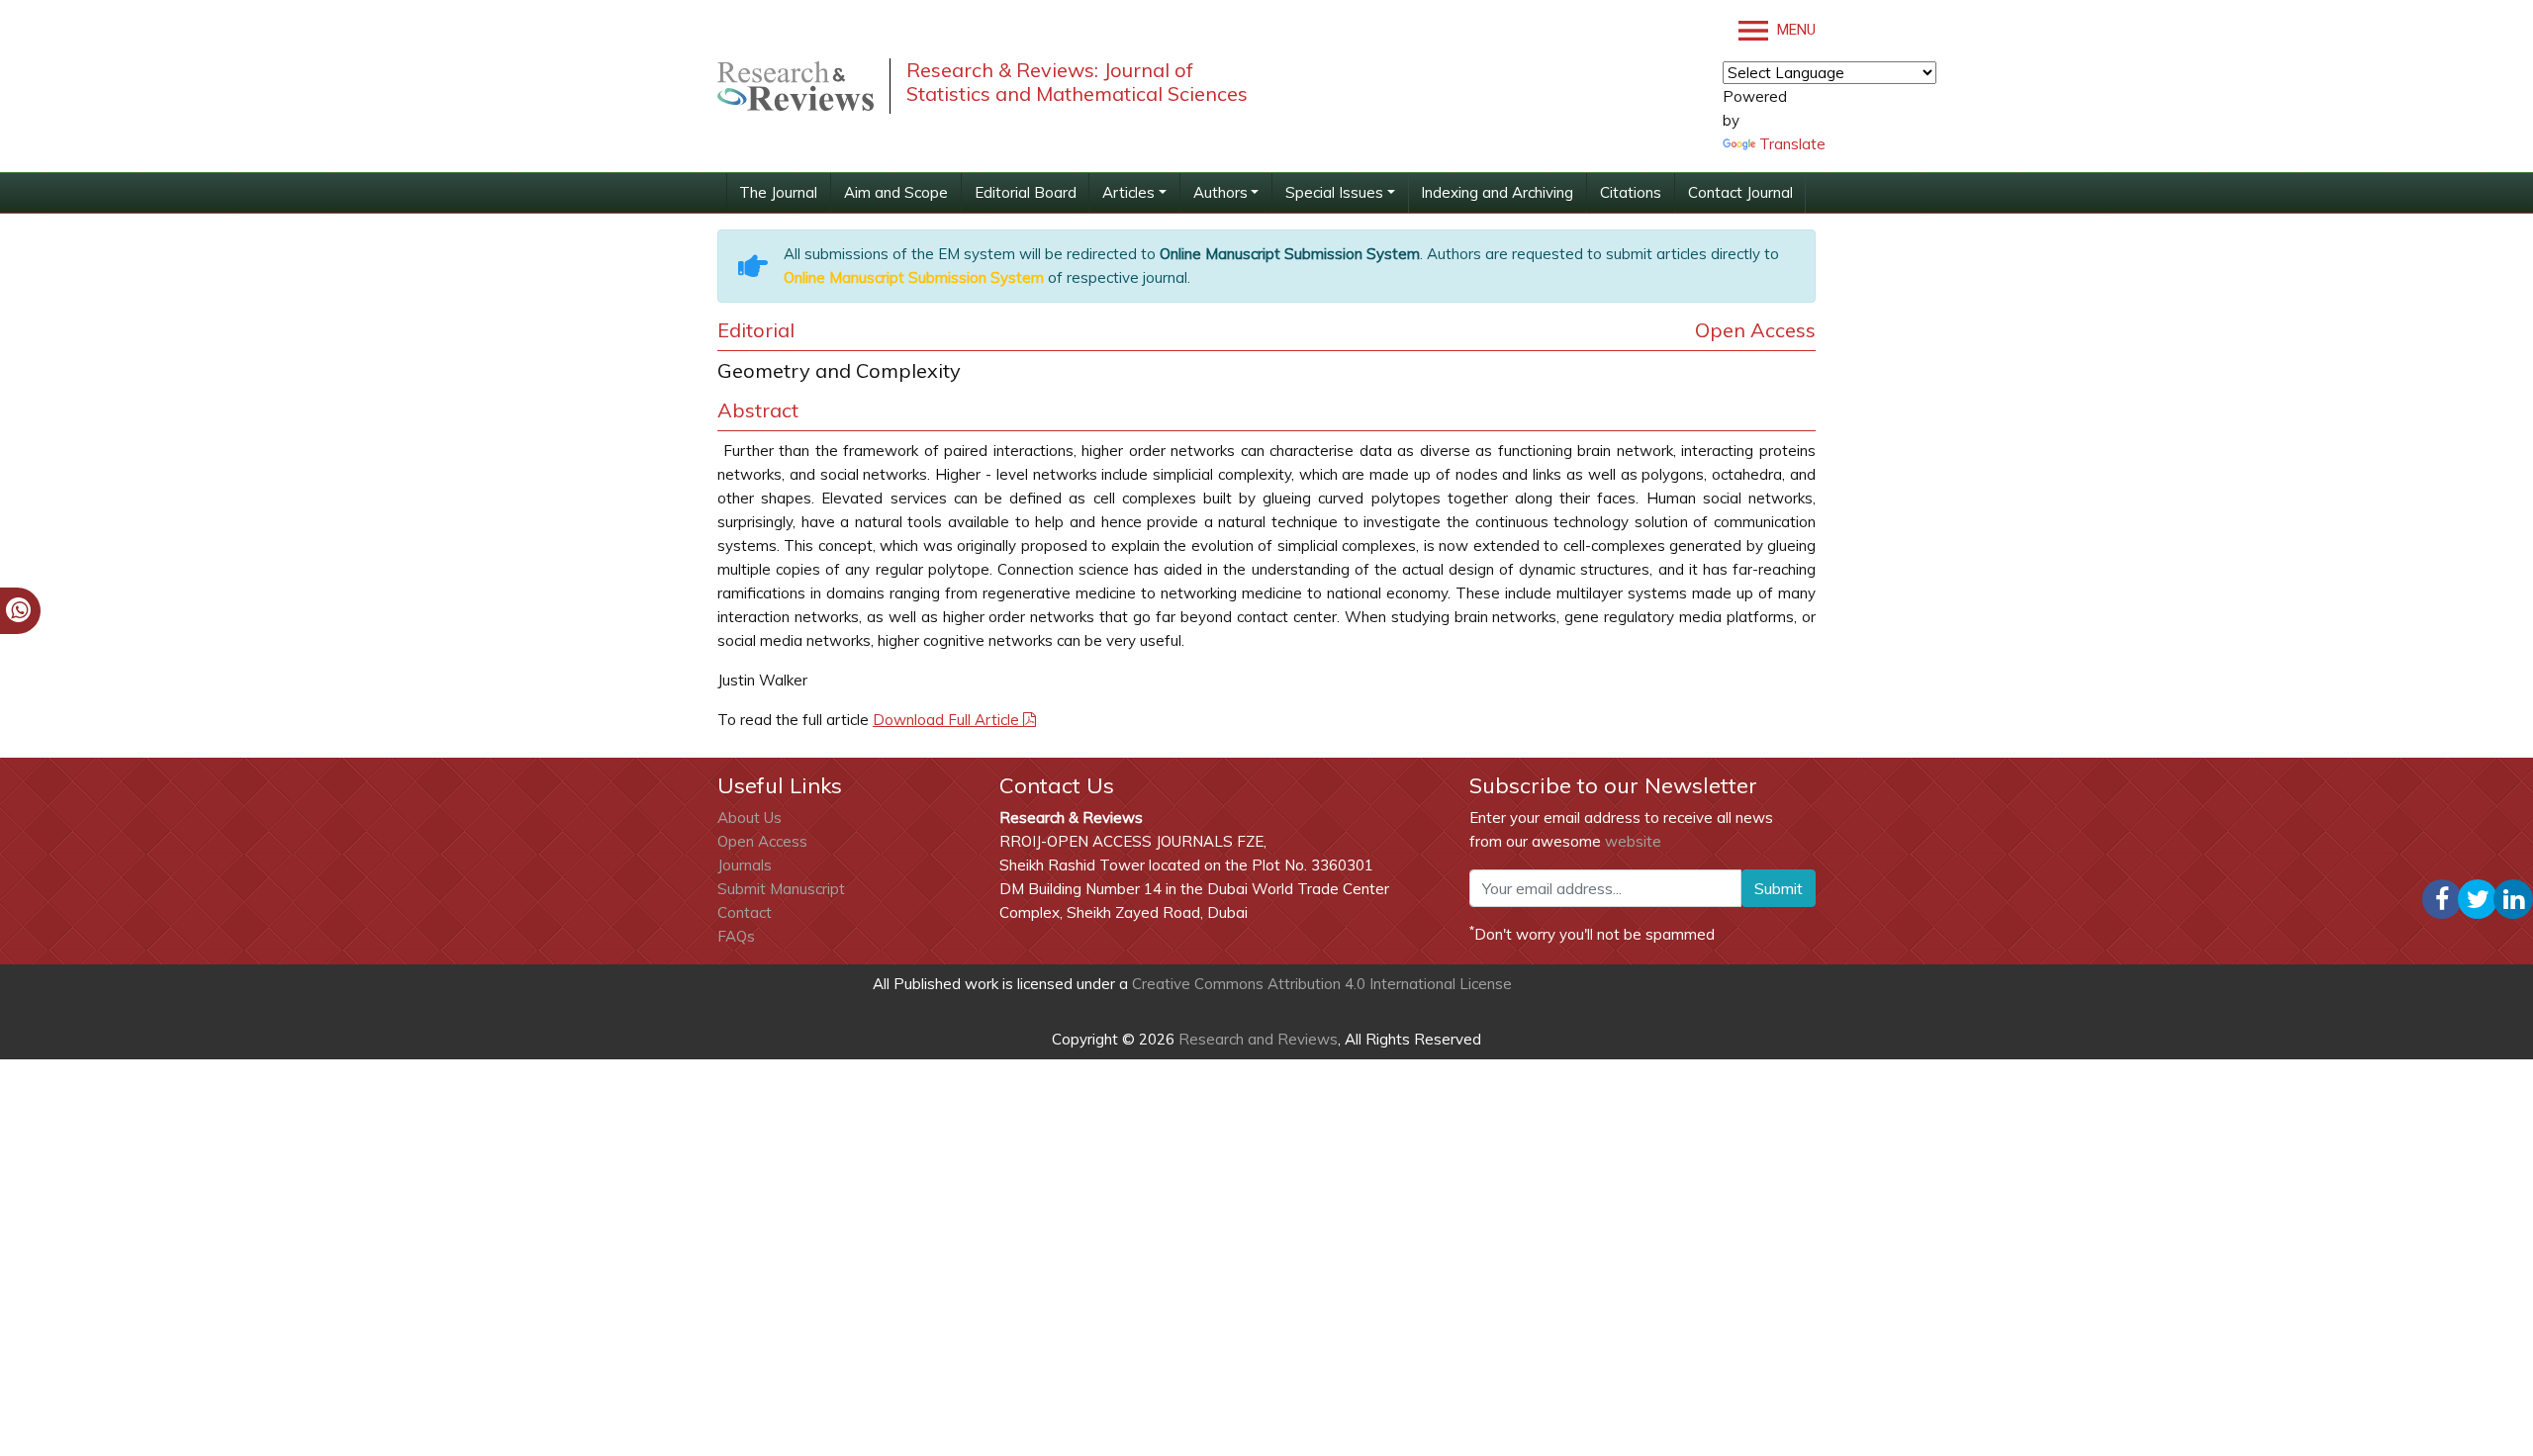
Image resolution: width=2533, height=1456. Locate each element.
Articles (1128, 192)
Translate (1792, 144)
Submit (1779, 888)
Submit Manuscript (781, 889)
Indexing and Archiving (1497, 192)
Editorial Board (1026, 192)
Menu (1794, 30)
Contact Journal (1740, 192)
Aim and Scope (896, 192)
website (1633, 841)
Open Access (762, 841)
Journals (745, 865)
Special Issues (1334, 192)
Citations (1631, 192)
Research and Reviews (1256, 1039)
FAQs (736, 936)
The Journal (778, 192)
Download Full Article (948, 720)
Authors (1220, 192)
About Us (750, 818)
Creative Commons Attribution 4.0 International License (1322, 984)
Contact (745, 912)
